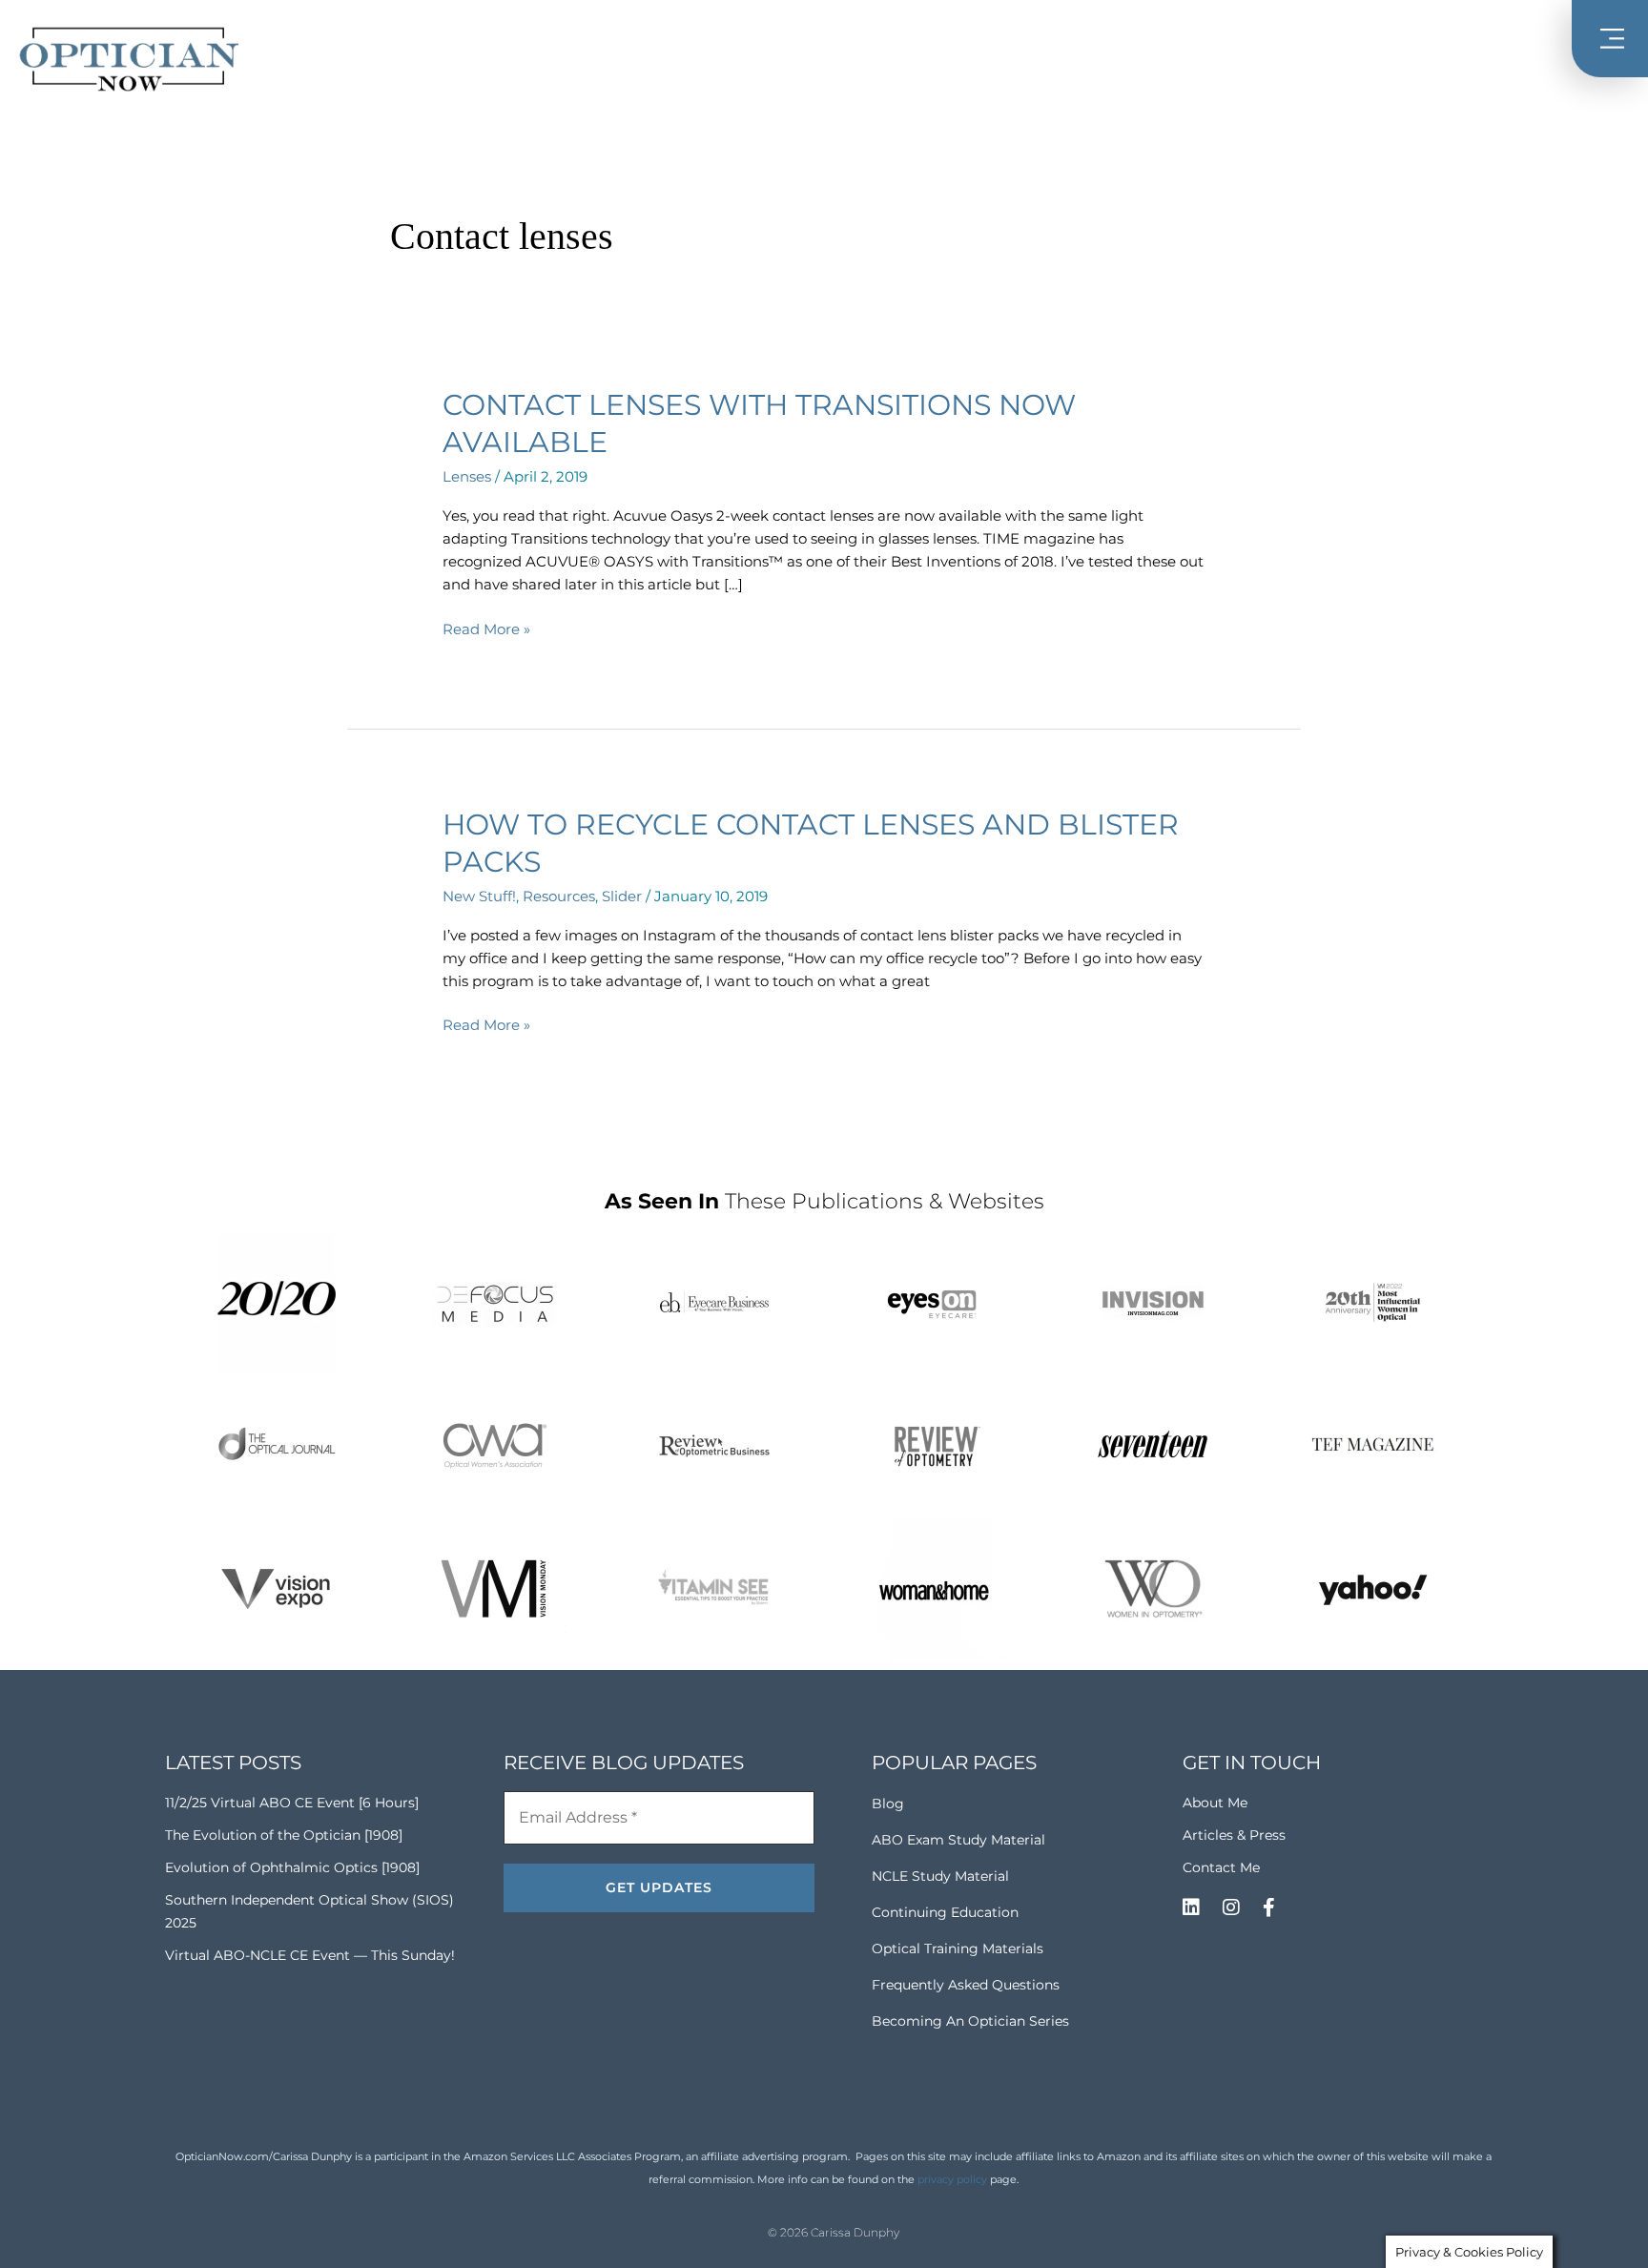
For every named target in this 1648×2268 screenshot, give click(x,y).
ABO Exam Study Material (958, 1840)
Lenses (467, 476)
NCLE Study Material (940, 1876)
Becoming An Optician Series (970, 2021)
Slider (622, 896)
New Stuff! (479, 896)
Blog (888, 1804)
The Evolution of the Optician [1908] (284, 1835)
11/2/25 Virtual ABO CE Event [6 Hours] (292, 1803)
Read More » (486, 628)
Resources (559, 896)
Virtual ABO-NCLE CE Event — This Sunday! (310, 1955)
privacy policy (952, 2179)
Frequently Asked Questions (966, 1985)
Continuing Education (945, 1912)
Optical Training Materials (958, 1948)
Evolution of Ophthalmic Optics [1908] (292, 1867)
